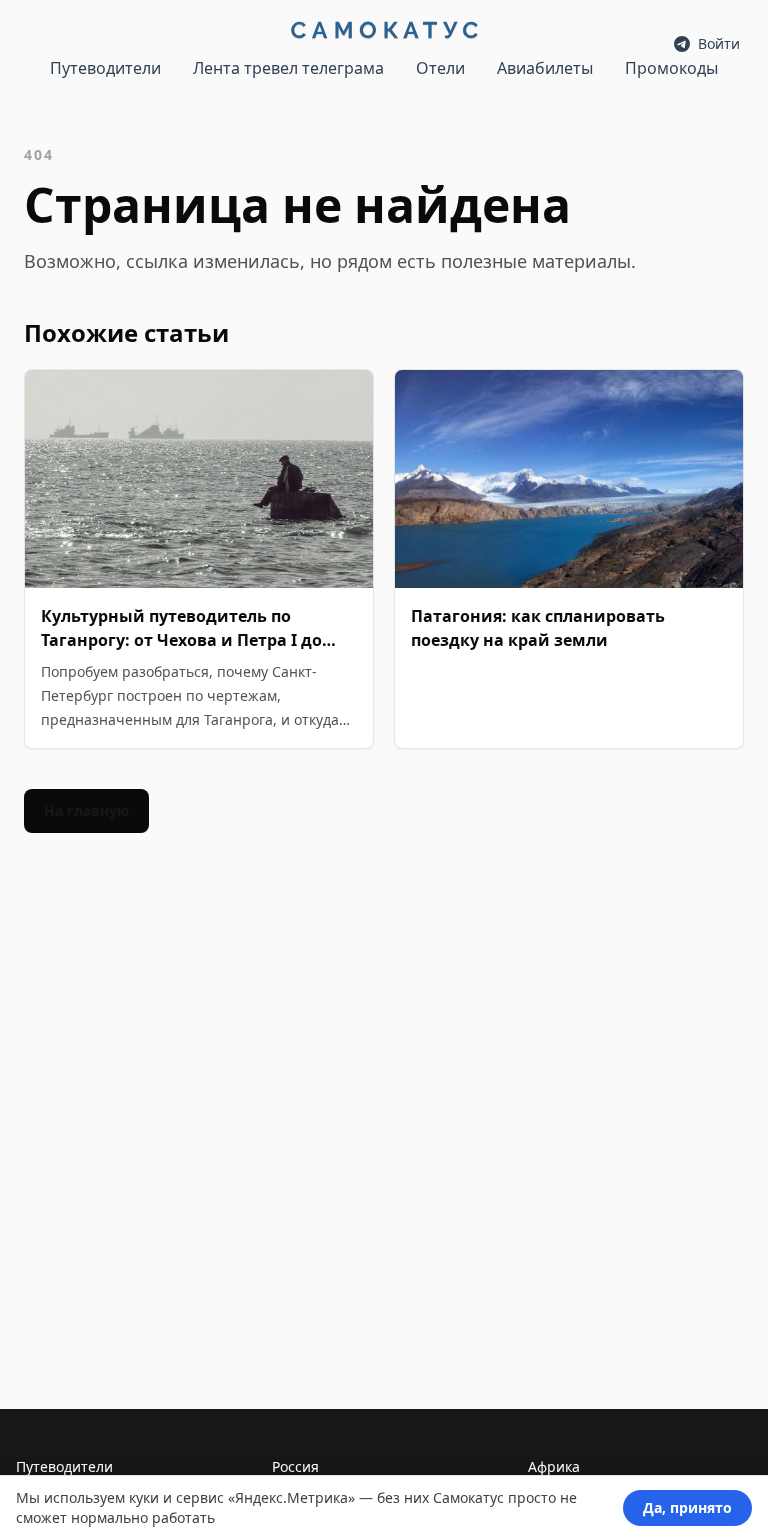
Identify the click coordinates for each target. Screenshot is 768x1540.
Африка (554, 1466)
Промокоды (671, 68)
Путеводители (105, 68)
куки (144, 1497)
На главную (86, 810)
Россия (295, 1466)
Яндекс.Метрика (291, 1497)
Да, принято (687, 1507)
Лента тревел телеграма (288, 68)
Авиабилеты (545, 68)
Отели (440, 68)
